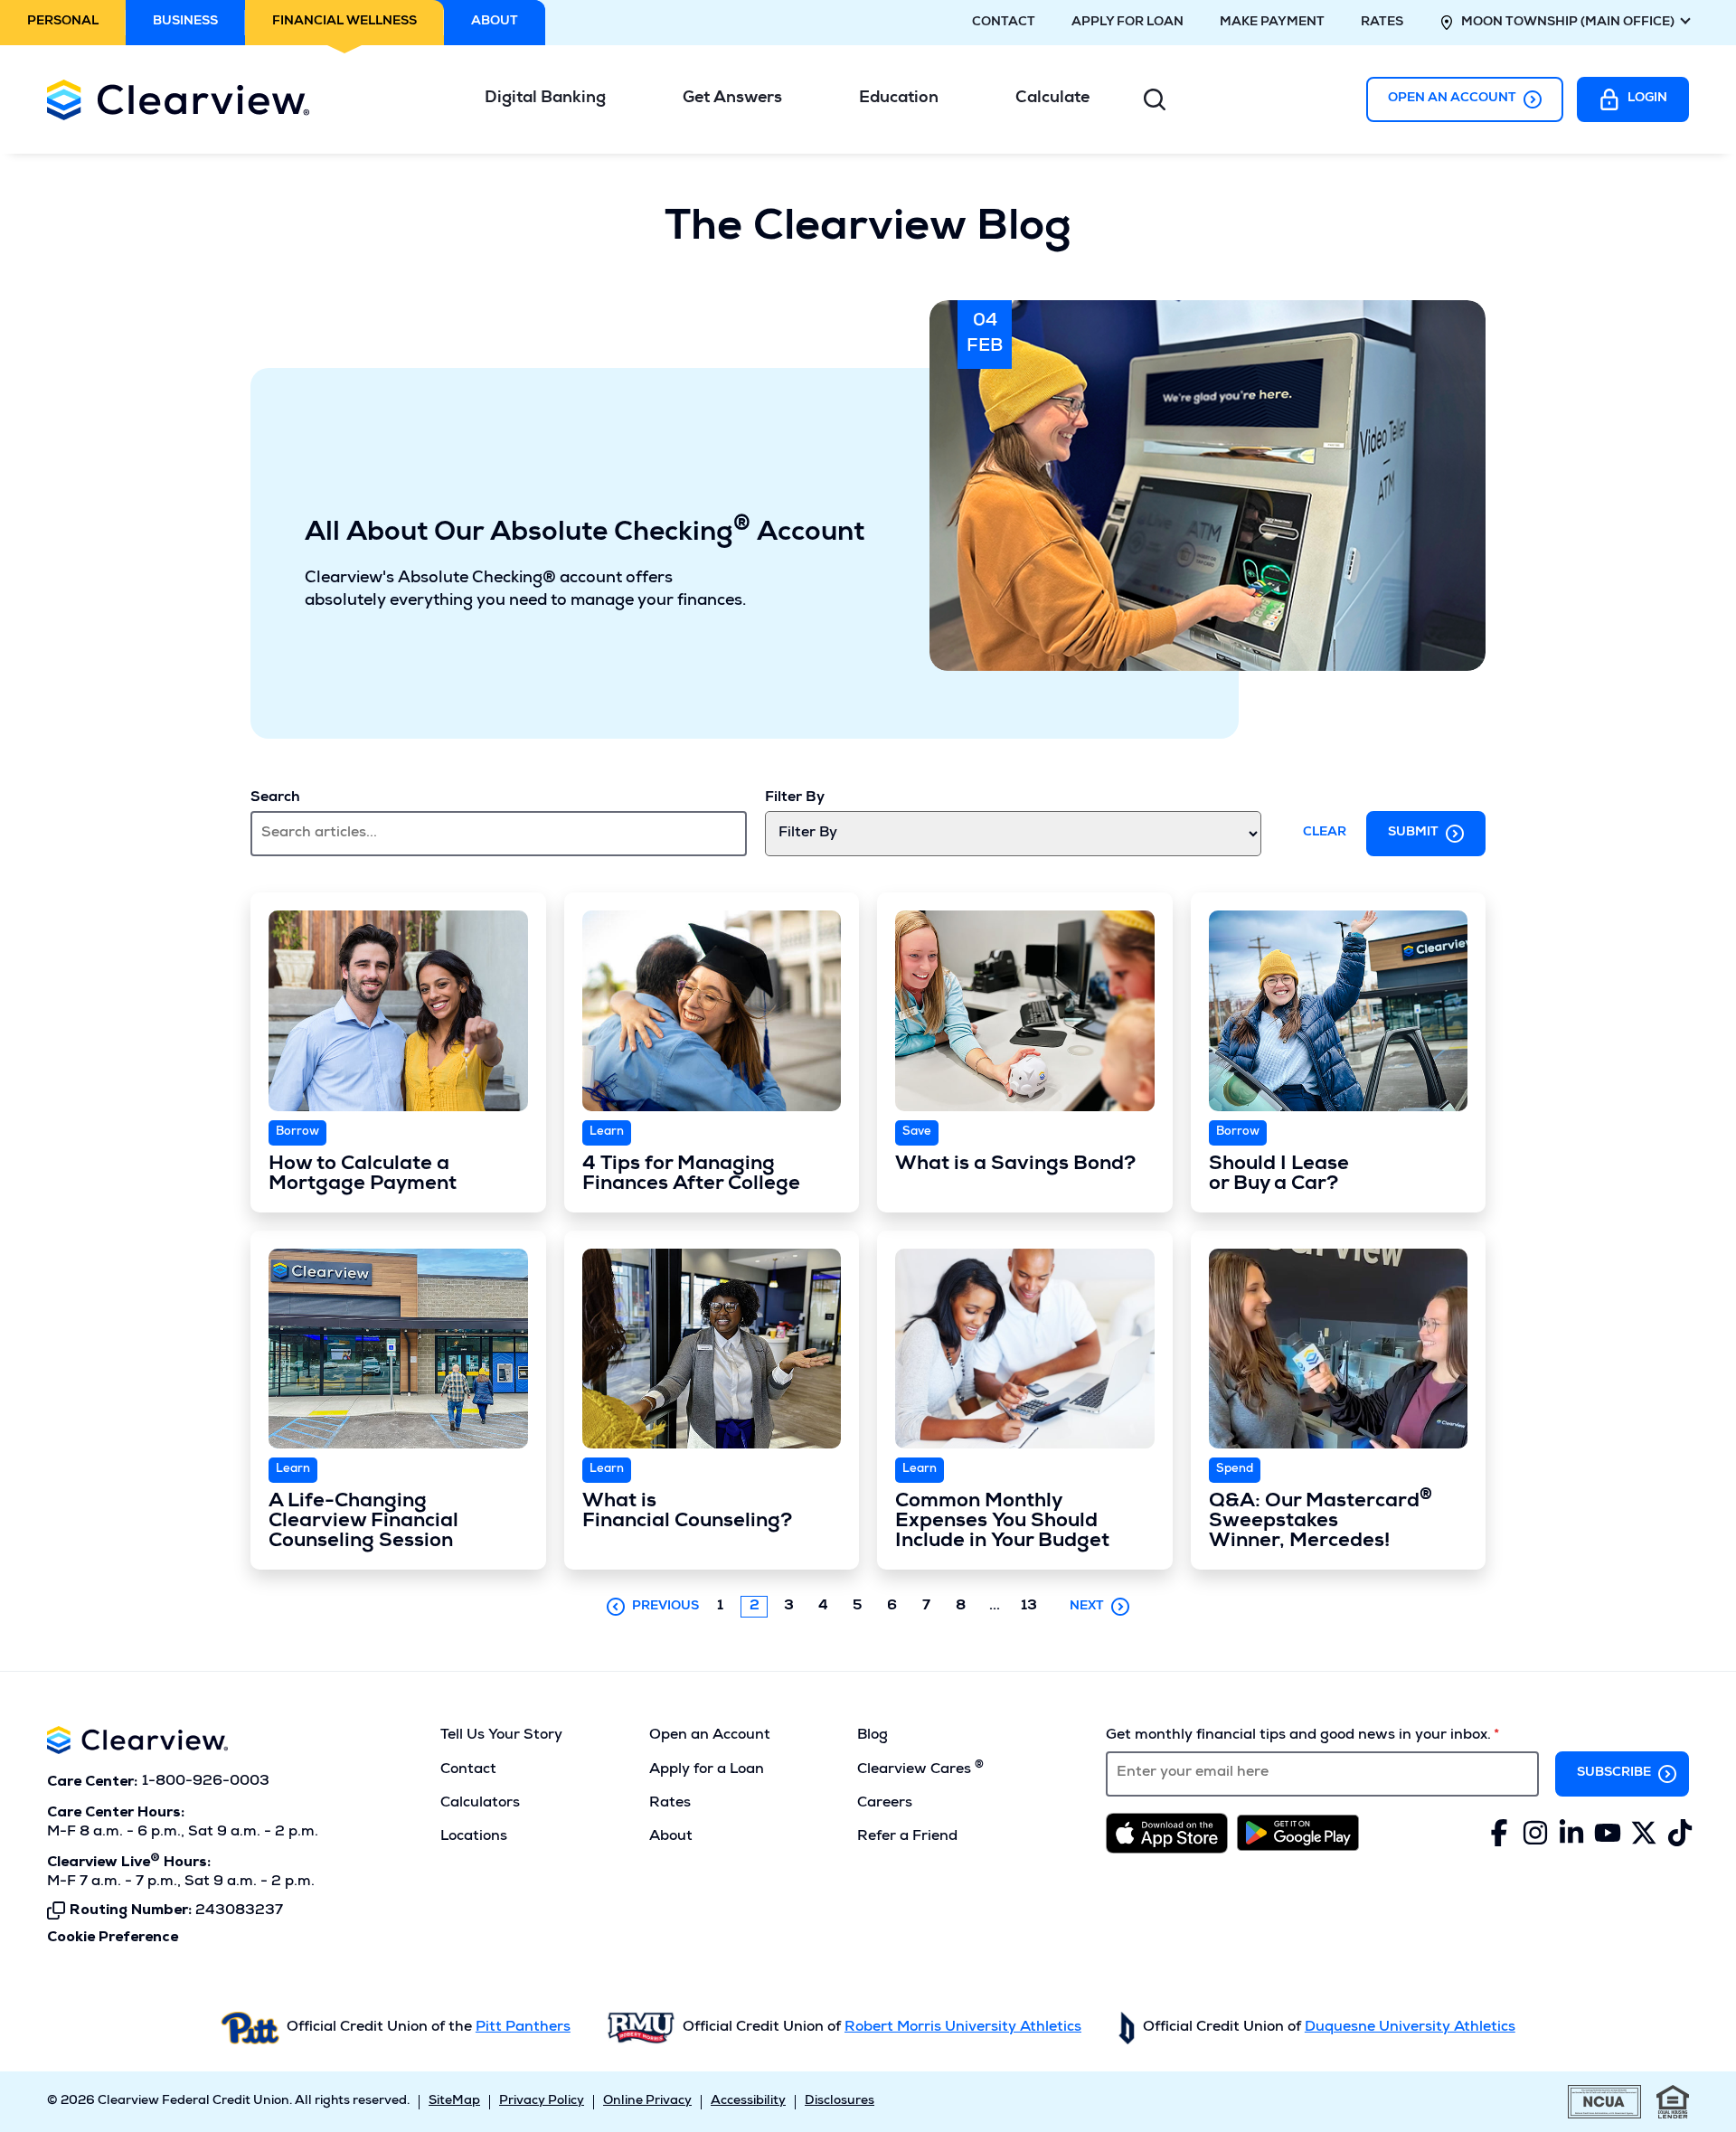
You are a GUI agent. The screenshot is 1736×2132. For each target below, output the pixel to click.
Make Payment (1272, 23)
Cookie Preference (113, 1938)
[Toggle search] (1155, 99)
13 (1029, 1607)
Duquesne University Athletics (1410, 2028)
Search (275, 798)
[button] (552, 99)
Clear (1325, 833)
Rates (1382, 23)
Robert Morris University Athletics (963, 2028)
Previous (665, 1607)
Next (1087, 1607)
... (999, 1608)
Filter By (795, 798)
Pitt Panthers (523, 2028)
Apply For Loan (1127, 23)
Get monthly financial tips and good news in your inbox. (1298, 1736)
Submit (1413, 833)
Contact (1004, 23)
